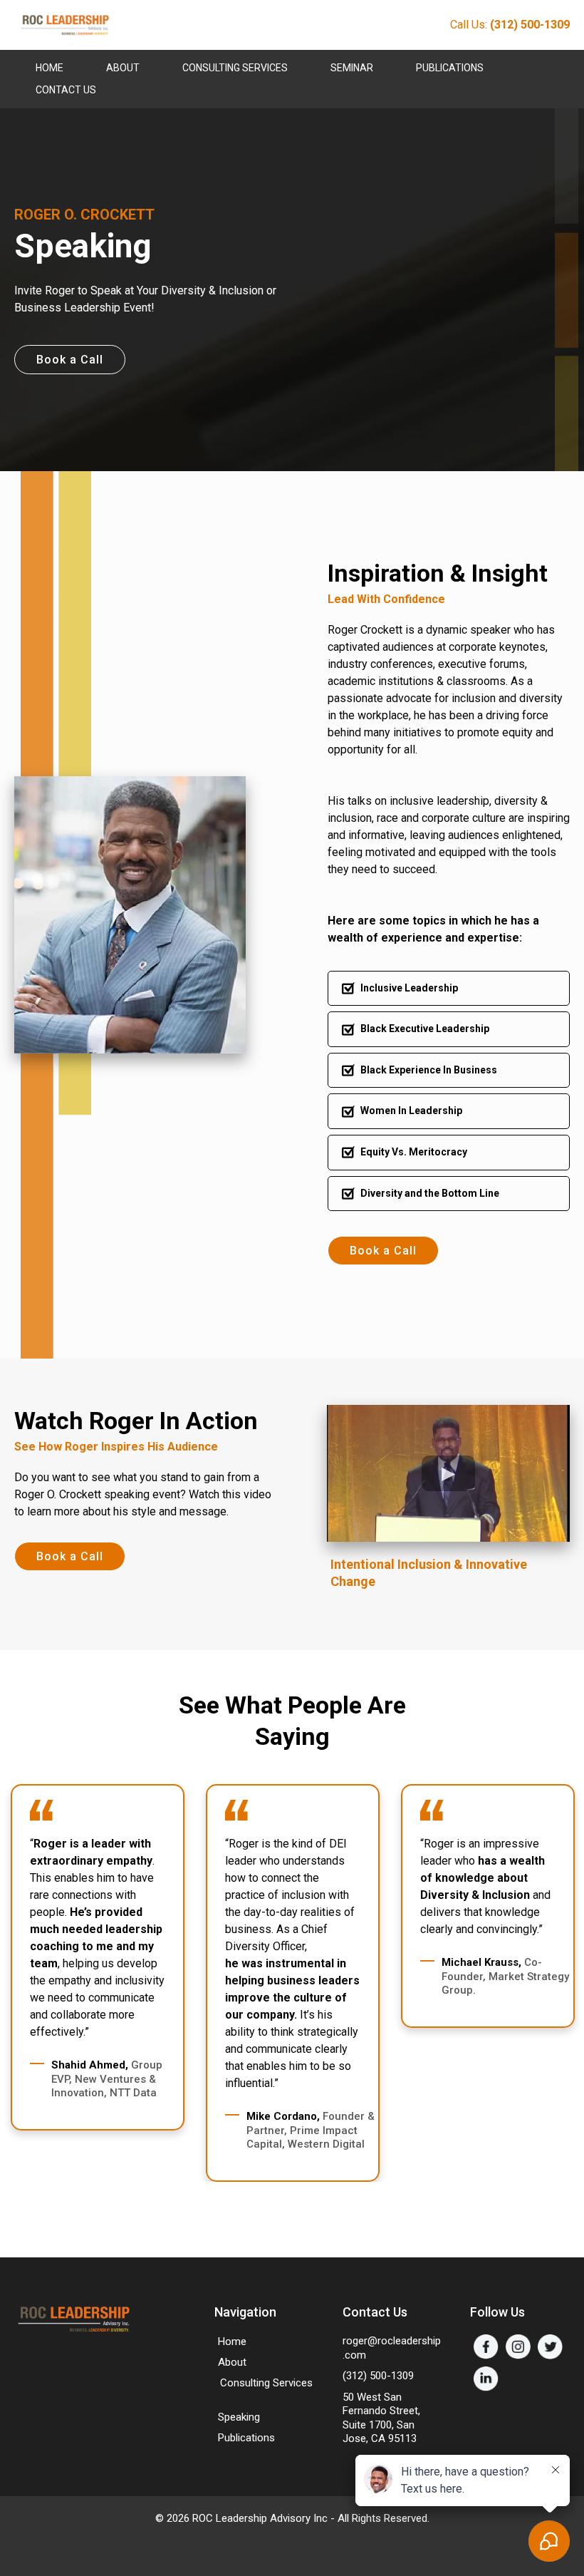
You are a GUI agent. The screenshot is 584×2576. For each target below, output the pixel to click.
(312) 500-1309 (378, 2376)
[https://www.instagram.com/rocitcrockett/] (518, 2347)
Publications (450, 68)
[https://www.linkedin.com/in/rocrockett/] (486, 2379)
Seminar (352, 68)
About (123, 68)
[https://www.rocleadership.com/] (64, 25)
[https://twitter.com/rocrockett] (550, 2347)
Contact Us (66, 90)
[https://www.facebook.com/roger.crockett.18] (486, 2347)
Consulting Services (235, 68)
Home (49, 68)
